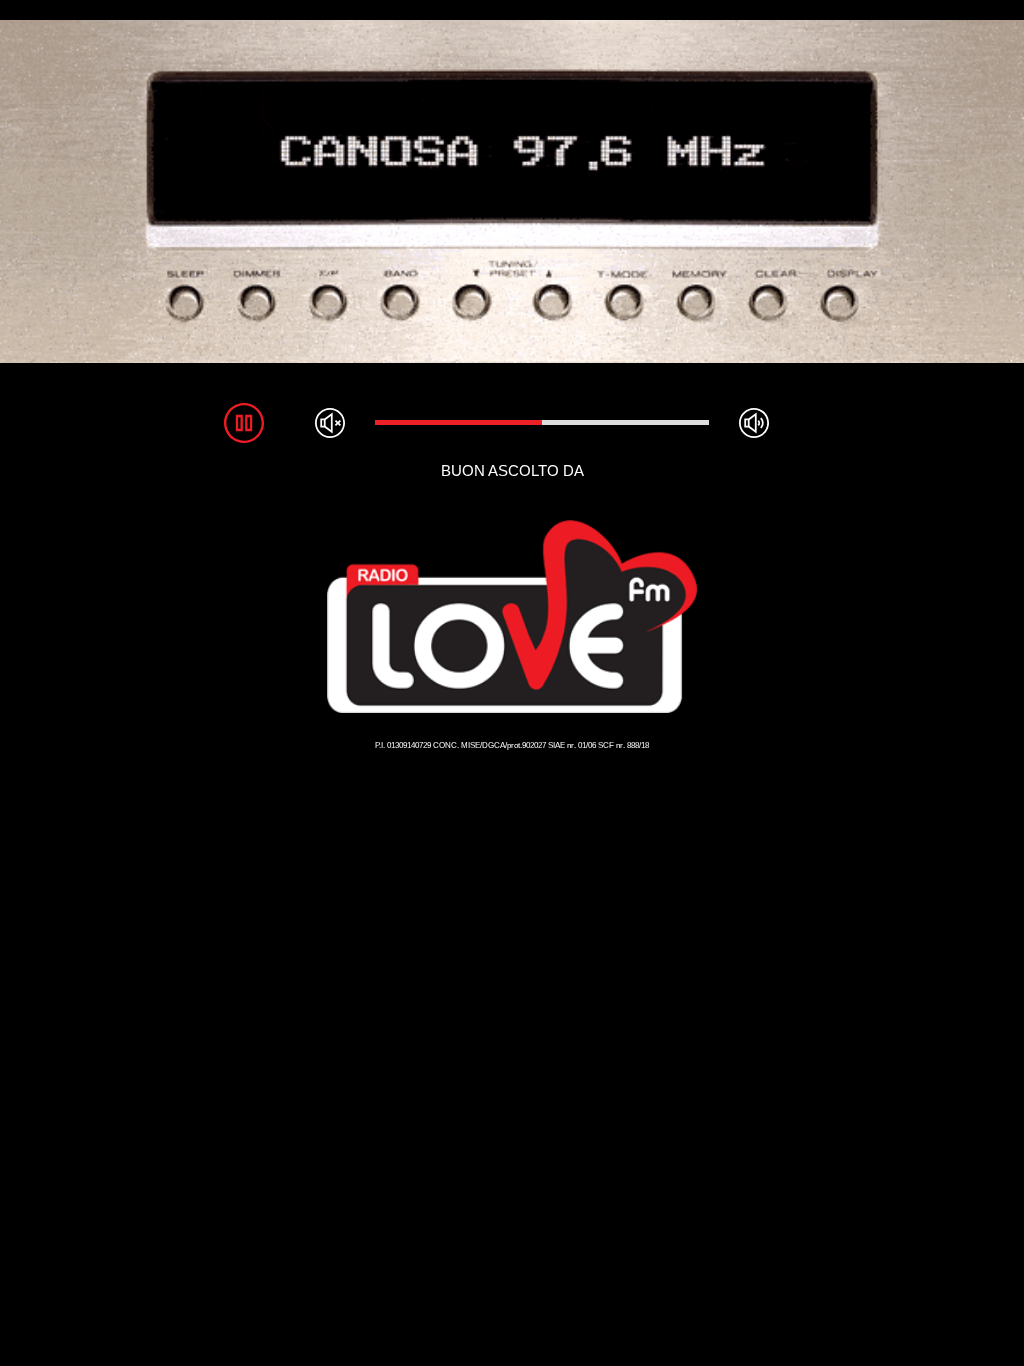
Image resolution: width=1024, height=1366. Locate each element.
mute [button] (330, 423)
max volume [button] (754, 423)
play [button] (244, 423)
